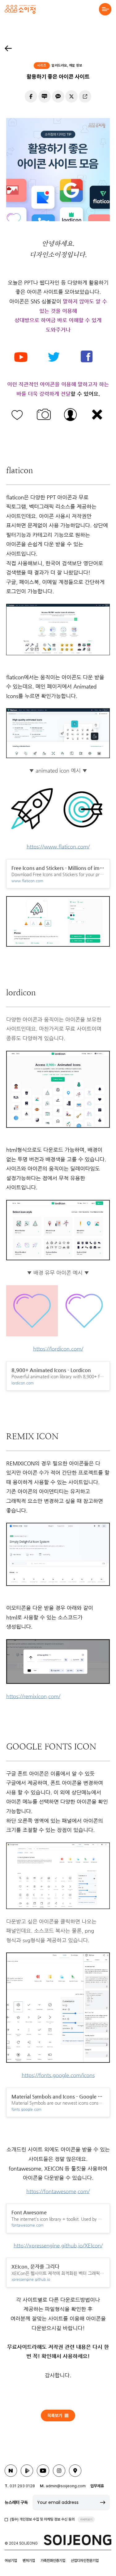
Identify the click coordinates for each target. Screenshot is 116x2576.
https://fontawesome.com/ (58, 2191)
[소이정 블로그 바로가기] (11, 2471)
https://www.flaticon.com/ (58, 847)
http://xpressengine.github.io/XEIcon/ (58, 2245)
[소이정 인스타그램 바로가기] (59, 2471)
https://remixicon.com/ (33, 1696)
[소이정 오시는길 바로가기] (75, 2471)
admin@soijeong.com (66, 2486)
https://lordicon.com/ (58, 1349)
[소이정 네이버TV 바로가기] (27, 2471)
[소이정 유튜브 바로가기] (43, 2471)
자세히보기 (86, 2519)
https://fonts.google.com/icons (58, 2075)
